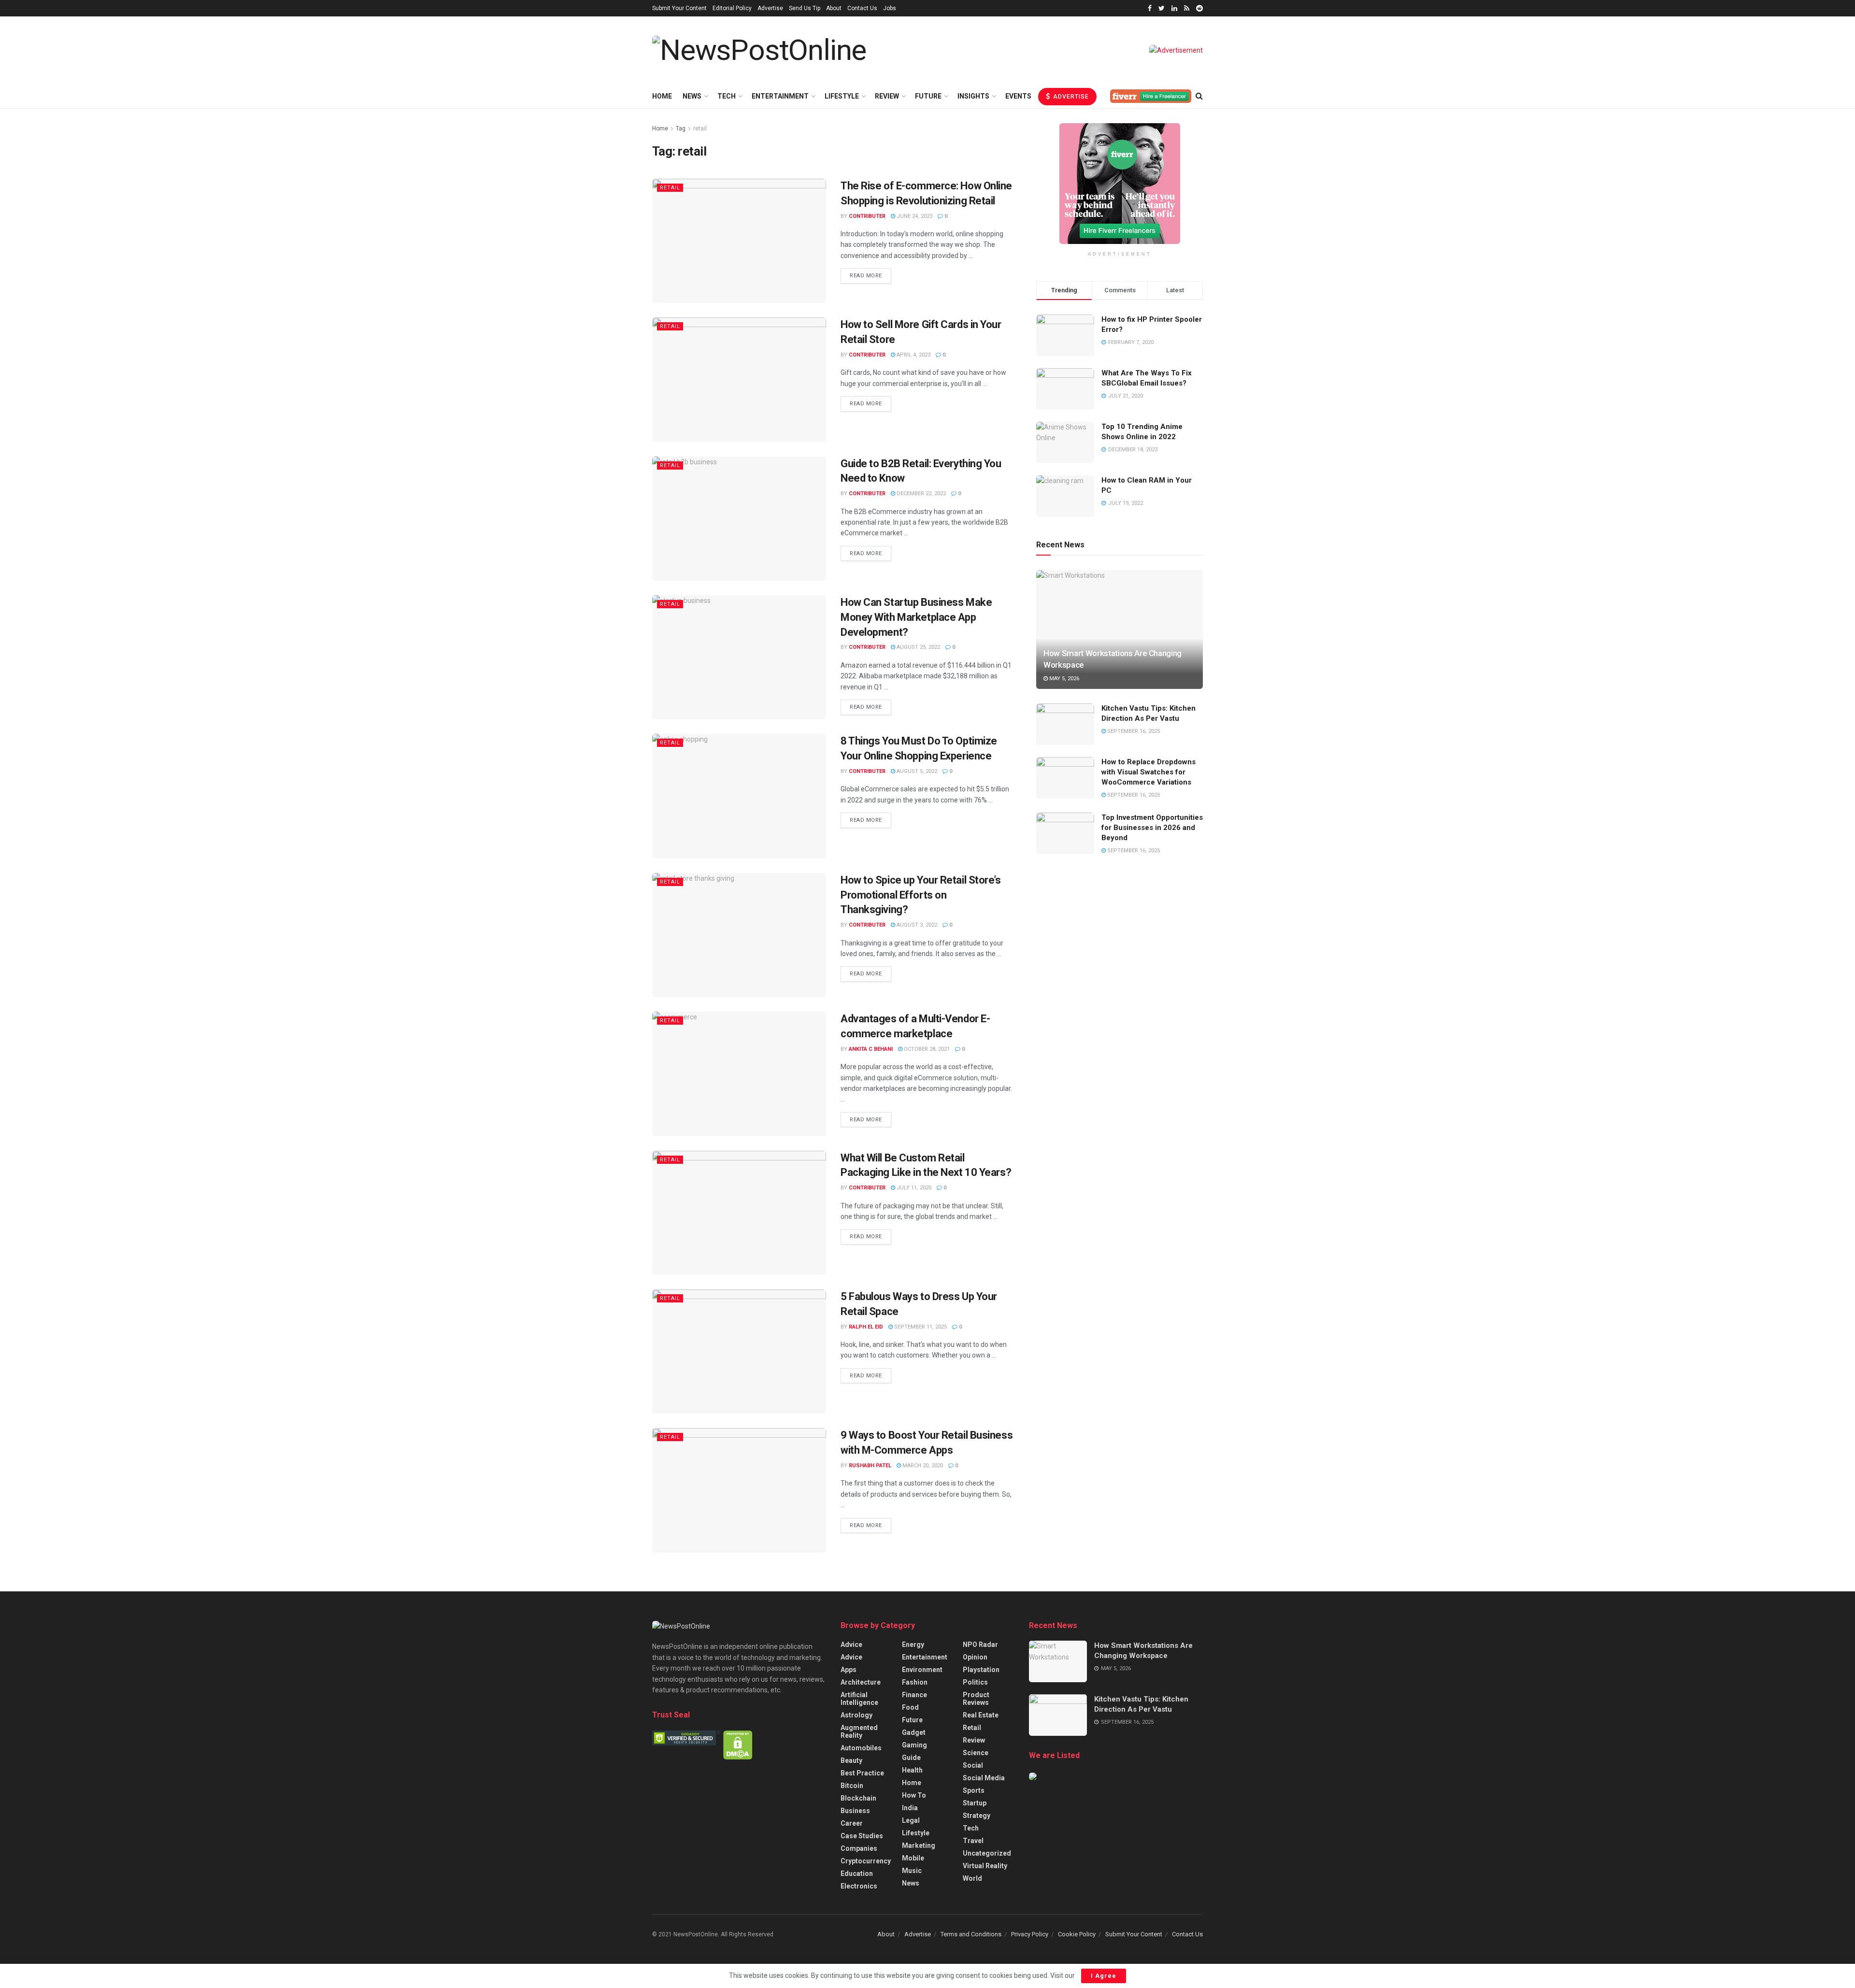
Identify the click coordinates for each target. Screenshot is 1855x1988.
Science (976, 1753)
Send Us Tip (805, 8)
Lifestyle (842, 96)
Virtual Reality (985, 1866)
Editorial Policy (732, 8)
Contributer (867, 216)
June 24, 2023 (914, 216)
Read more (866, 276)
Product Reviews (976, 1699)
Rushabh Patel (870, 1466)
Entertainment (780, 96)
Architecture (861, 1682)
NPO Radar (980, 1645)
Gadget (914, 1732)
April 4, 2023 (913, 355)
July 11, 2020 (913, 1188)
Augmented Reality (859, 1731)
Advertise (770, 8)
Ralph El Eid (866, 1327)
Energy (913, 1645)
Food (910, 1707)
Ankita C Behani (871, 1049)
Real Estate (981, 1715)
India (910, 1808)
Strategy (977, 1816)
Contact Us (862, 8)
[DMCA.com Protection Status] (738, 1744)
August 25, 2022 (918, 647)
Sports (974, 1790)
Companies (859, 1848)
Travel (973, 1841)
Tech (727, 96)
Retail (670, 188)
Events (1018, 96)
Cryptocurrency (866, 1861)
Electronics (859, 1886)
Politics (975, 1682)
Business (855, 1811)
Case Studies (862, 1836)
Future (928, 96)
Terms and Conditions (971, 1934)
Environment (922, 1670)
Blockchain (858, 1798)
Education (857, 1874)
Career (852, 1823)
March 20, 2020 (922, 1466)
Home (662, 96)
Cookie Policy (1077, 1934)
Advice (851, 1645)
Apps (849, 1670)
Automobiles (861, 1748)
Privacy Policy (1030, 1934)
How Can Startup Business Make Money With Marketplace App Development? (916, 617)
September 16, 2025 (1133, 731)
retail (700, 129)
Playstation (981, 1670)
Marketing (919, 1845)
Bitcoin (852, 1786)
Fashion (915, 1682)
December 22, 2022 (920, 493)
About (834, 8)
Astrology (856, 1715)
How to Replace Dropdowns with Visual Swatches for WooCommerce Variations (1149, 772)
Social (973, 1765)
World (972, 1878)
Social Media (984, 1778)
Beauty (851, 1760)
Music (912, 1871)
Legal (911, 1820)
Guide (911, 1758)
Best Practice (862, 1773)
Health (912, 1770)
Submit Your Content (679, 8)
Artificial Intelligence (859, 1699)
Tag (681, 129)
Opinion (975, 1657)
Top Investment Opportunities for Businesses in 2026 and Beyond (1152, 828)
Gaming (914, 1745)
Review (887, 96)
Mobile (913, 1858)
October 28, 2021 (926, 1049)
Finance (914, 1695)
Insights (973, 96)
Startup (975, 1803)
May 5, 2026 (1063, 679)
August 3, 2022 (916, 925)
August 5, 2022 (916, 771)
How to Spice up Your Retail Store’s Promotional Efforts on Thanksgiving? (921, 895)
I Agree (1104, 1976)
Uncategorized (987, 1853)
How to (914, 1795)
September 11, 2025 (920, 1327)
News (692, 96)
